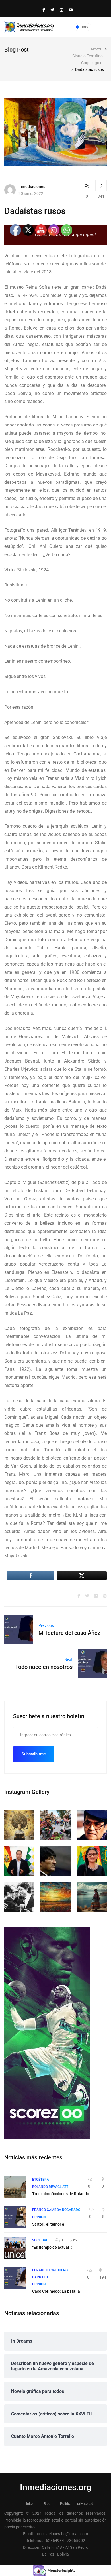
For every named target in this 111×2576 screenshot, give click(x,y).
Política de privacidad (77, 2504)
